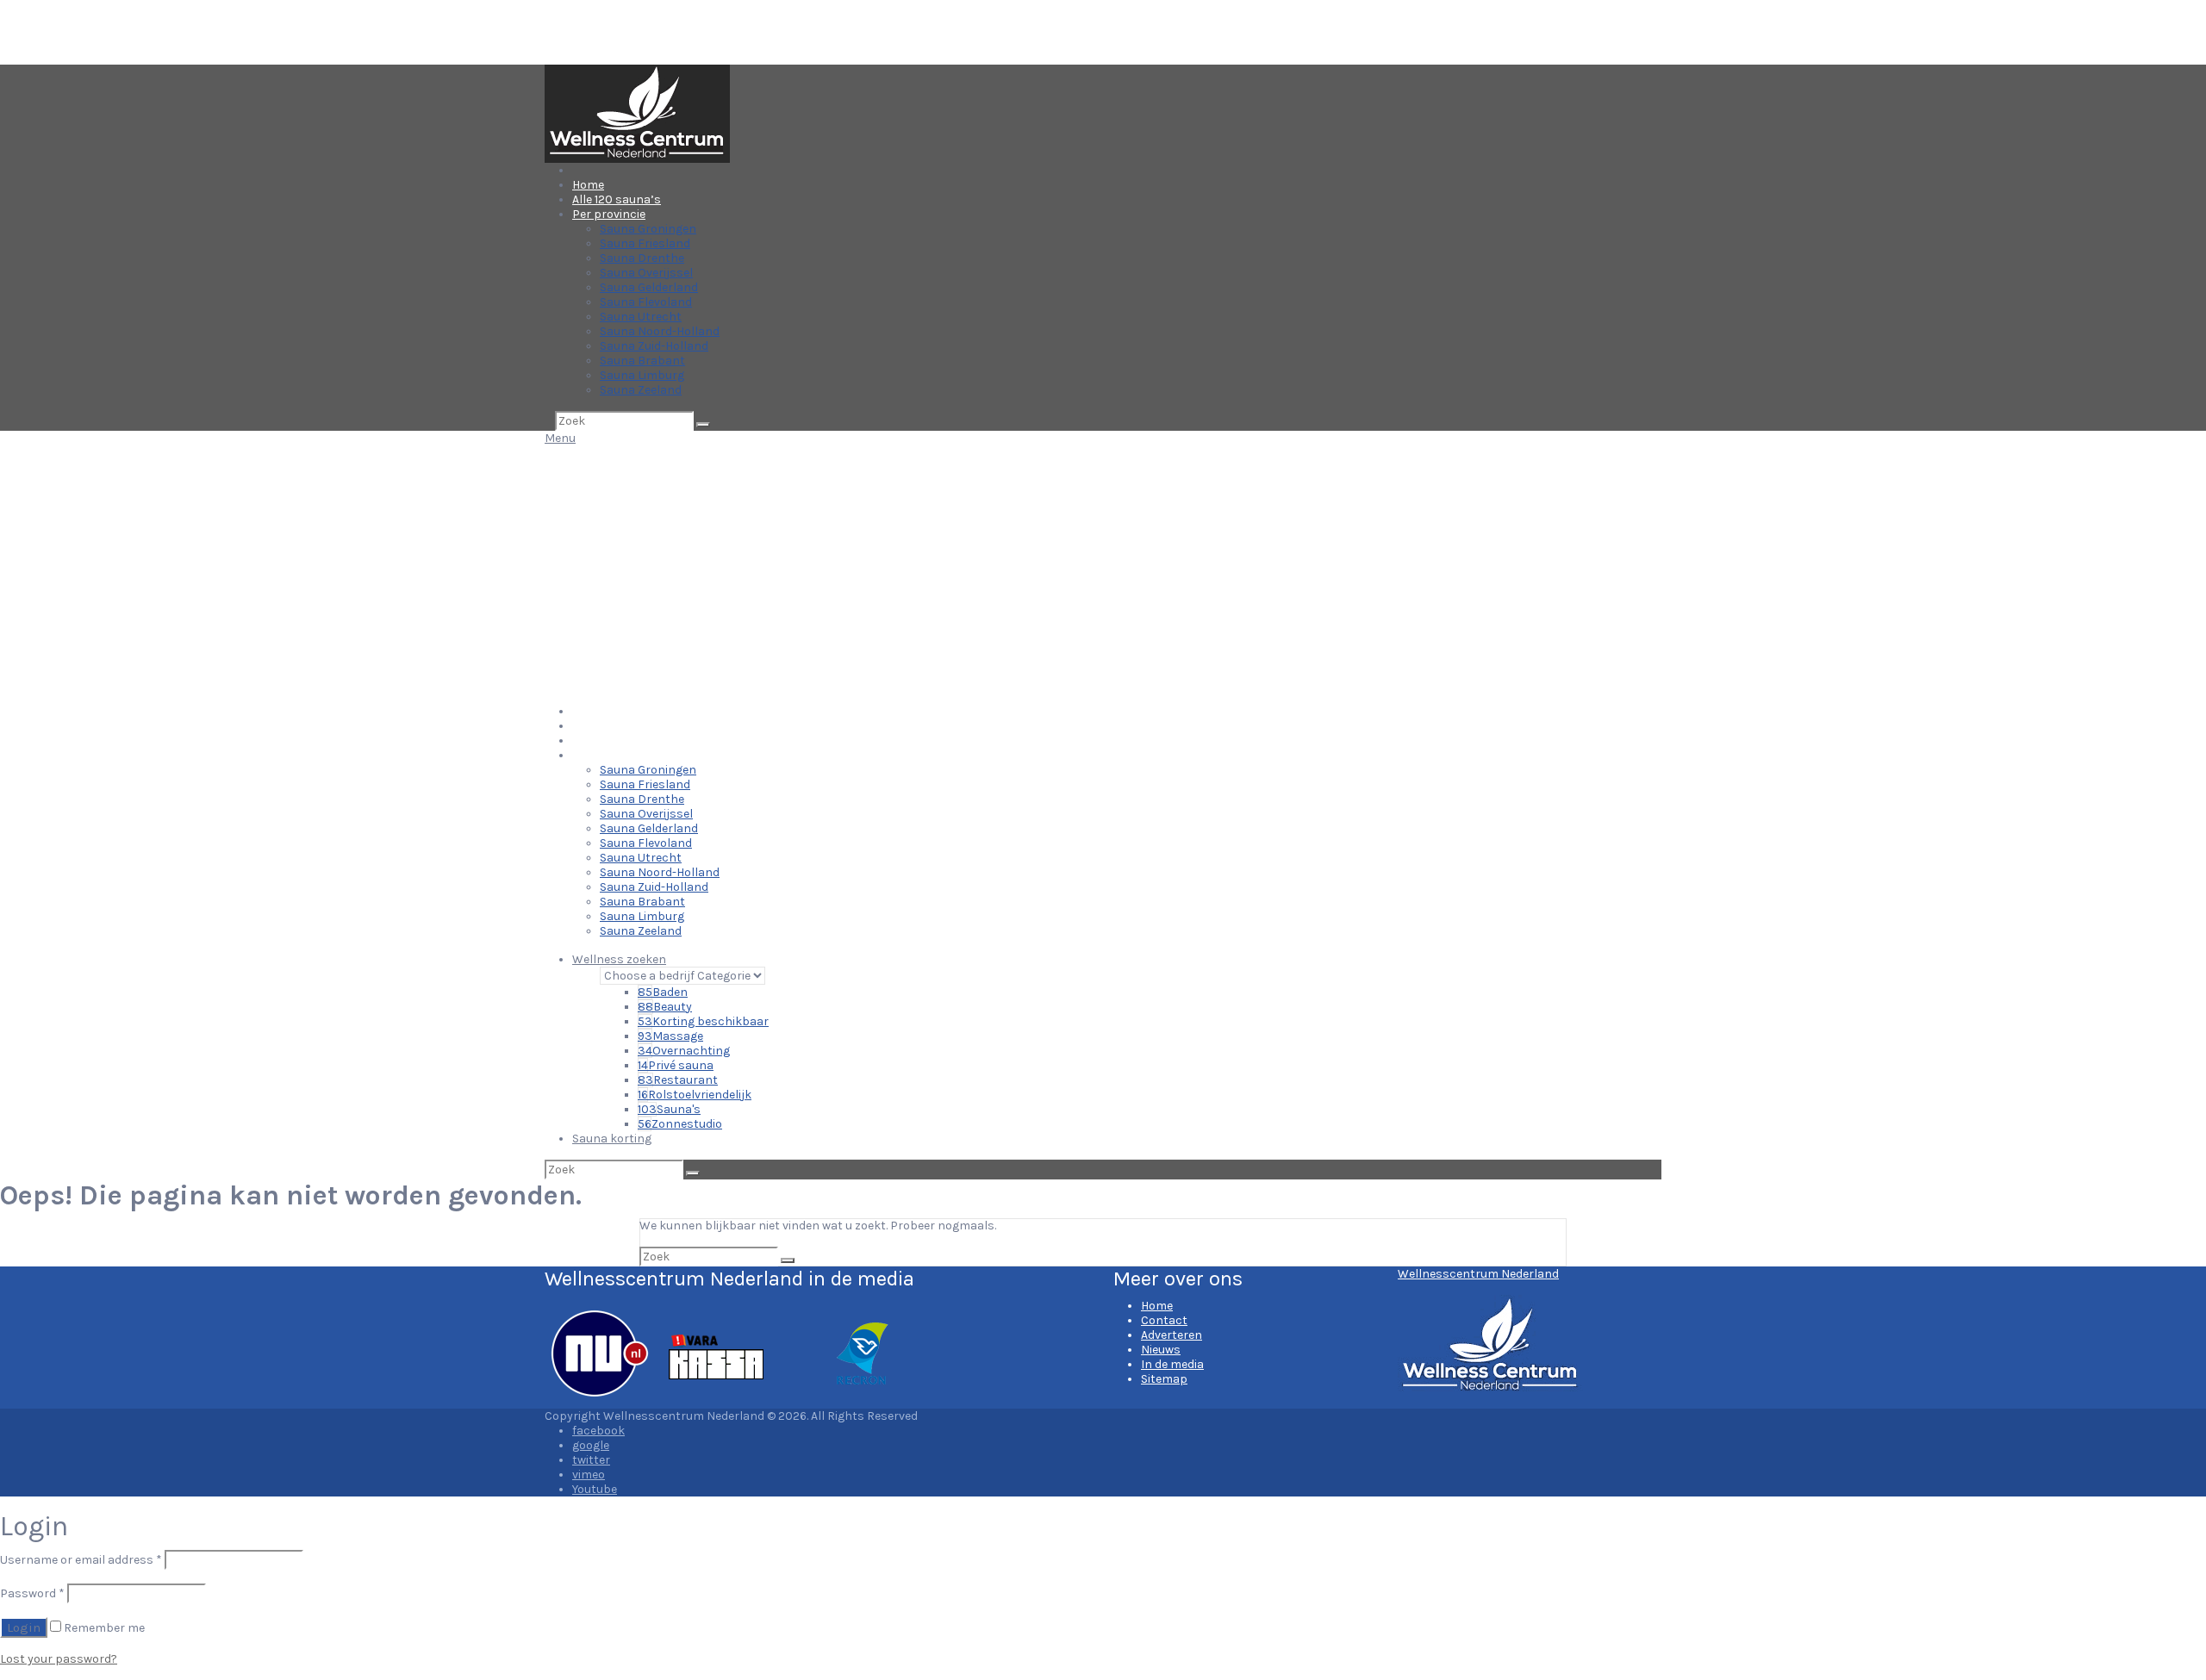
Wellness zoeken (619, 959)
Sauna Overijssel (646, 273)
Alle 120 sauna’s (617, 199)
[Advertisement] (1103, 575)
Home (588, 185)
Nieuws (1161, 1350)
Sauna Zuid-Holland (654, 346)
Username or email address (81, 1560)
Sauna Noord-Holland (660, 331)
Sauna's (669, 1109)
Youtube (595, 1489)
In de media (1172, 1364)
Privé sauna (676, 1065)
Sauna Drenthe (642, 258)
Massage (670, 1036)
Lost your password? (59, 1659)
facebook (598, 1431)
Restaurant (678, 1080)
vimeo (589, 1475)
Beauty (665, 1007)
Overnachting (684, 1051)
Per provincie (609, 214)
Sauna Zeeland (641, 390)
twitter (591, 1460)
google (591, 1445)
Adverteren (1172, 1335)
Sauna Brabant (642, 361)
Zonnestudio (680, 1124)
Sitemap (1164, 1379)
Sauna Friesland (645, 243)
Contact (1164, 1320)
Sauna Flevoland (646, 302)
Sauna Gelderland (649, 287)
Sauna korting (612, 1139)
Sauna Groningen (648, 229)
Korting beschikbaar (703, 1021)
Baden (663, 992)
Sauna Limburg (642, 375)
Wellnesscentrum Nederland (1478, 1274)
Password (32, 1593)
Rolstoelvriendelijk (695, 1095)
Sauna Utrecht (641, 317)
